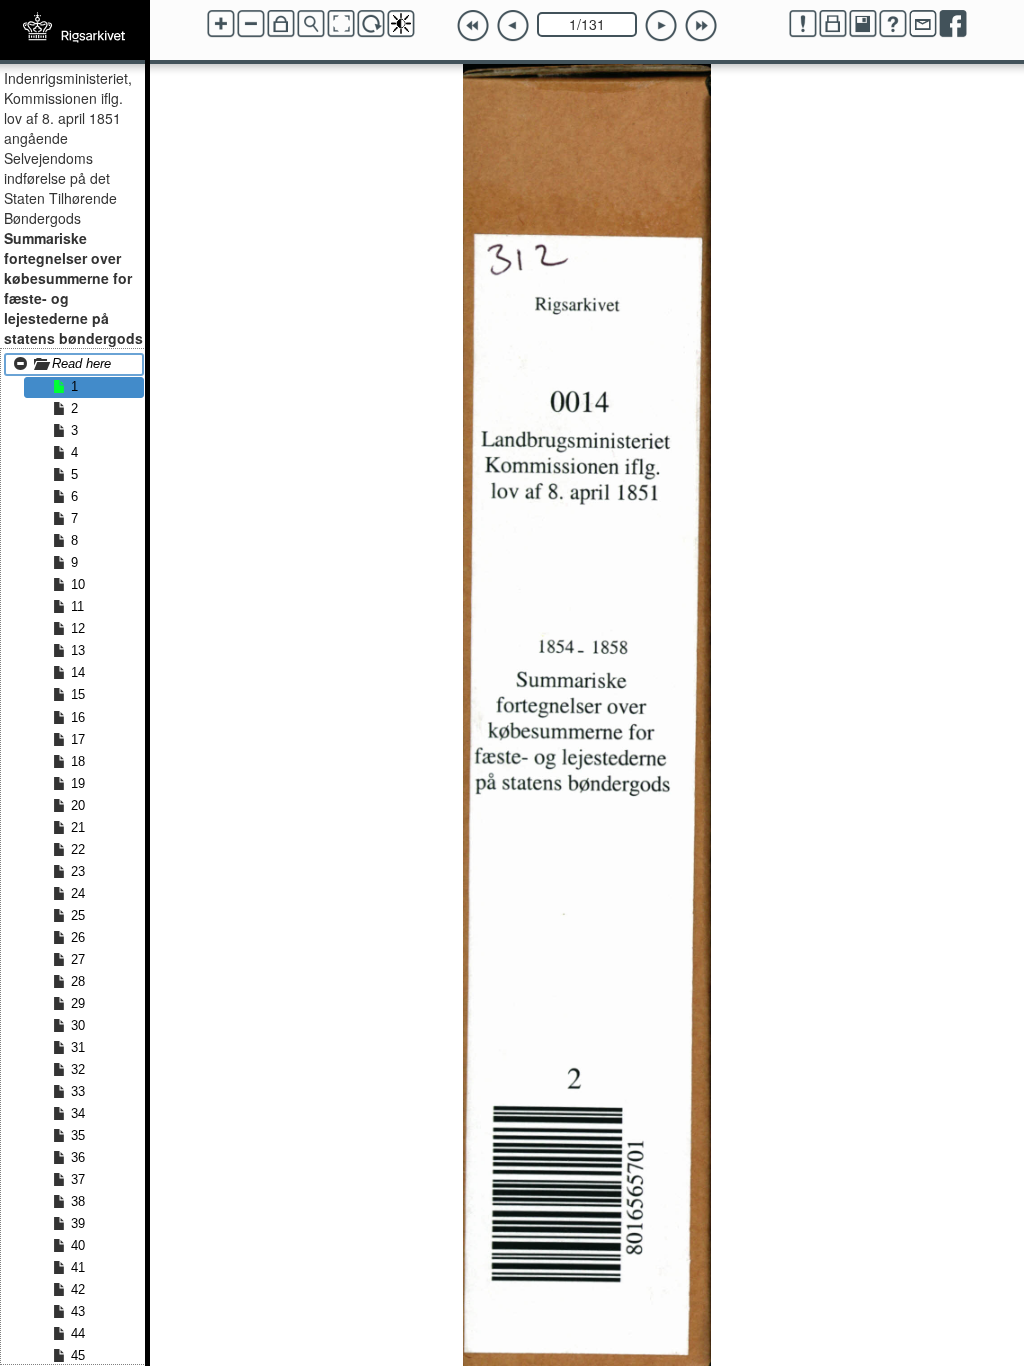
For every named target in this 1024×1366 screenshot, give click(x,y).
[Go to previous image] (513, 26)
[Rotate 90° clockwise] (371, 24)
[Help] (893, 24)
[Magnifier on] (311, 24)
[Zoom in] (221, 24)
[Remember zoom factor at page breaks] (281, 24)
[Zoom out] (251, 24)
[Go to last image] (701, 26)
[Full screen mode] (341, 24)
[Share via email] (923, 24)
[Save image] (863, 24)
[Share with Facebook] (953, 24)
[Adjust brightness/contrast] (401, 24)
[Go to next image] (661, 26)
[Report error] (803, 24)
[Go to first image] (473, 26)
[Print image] (833, 24)
